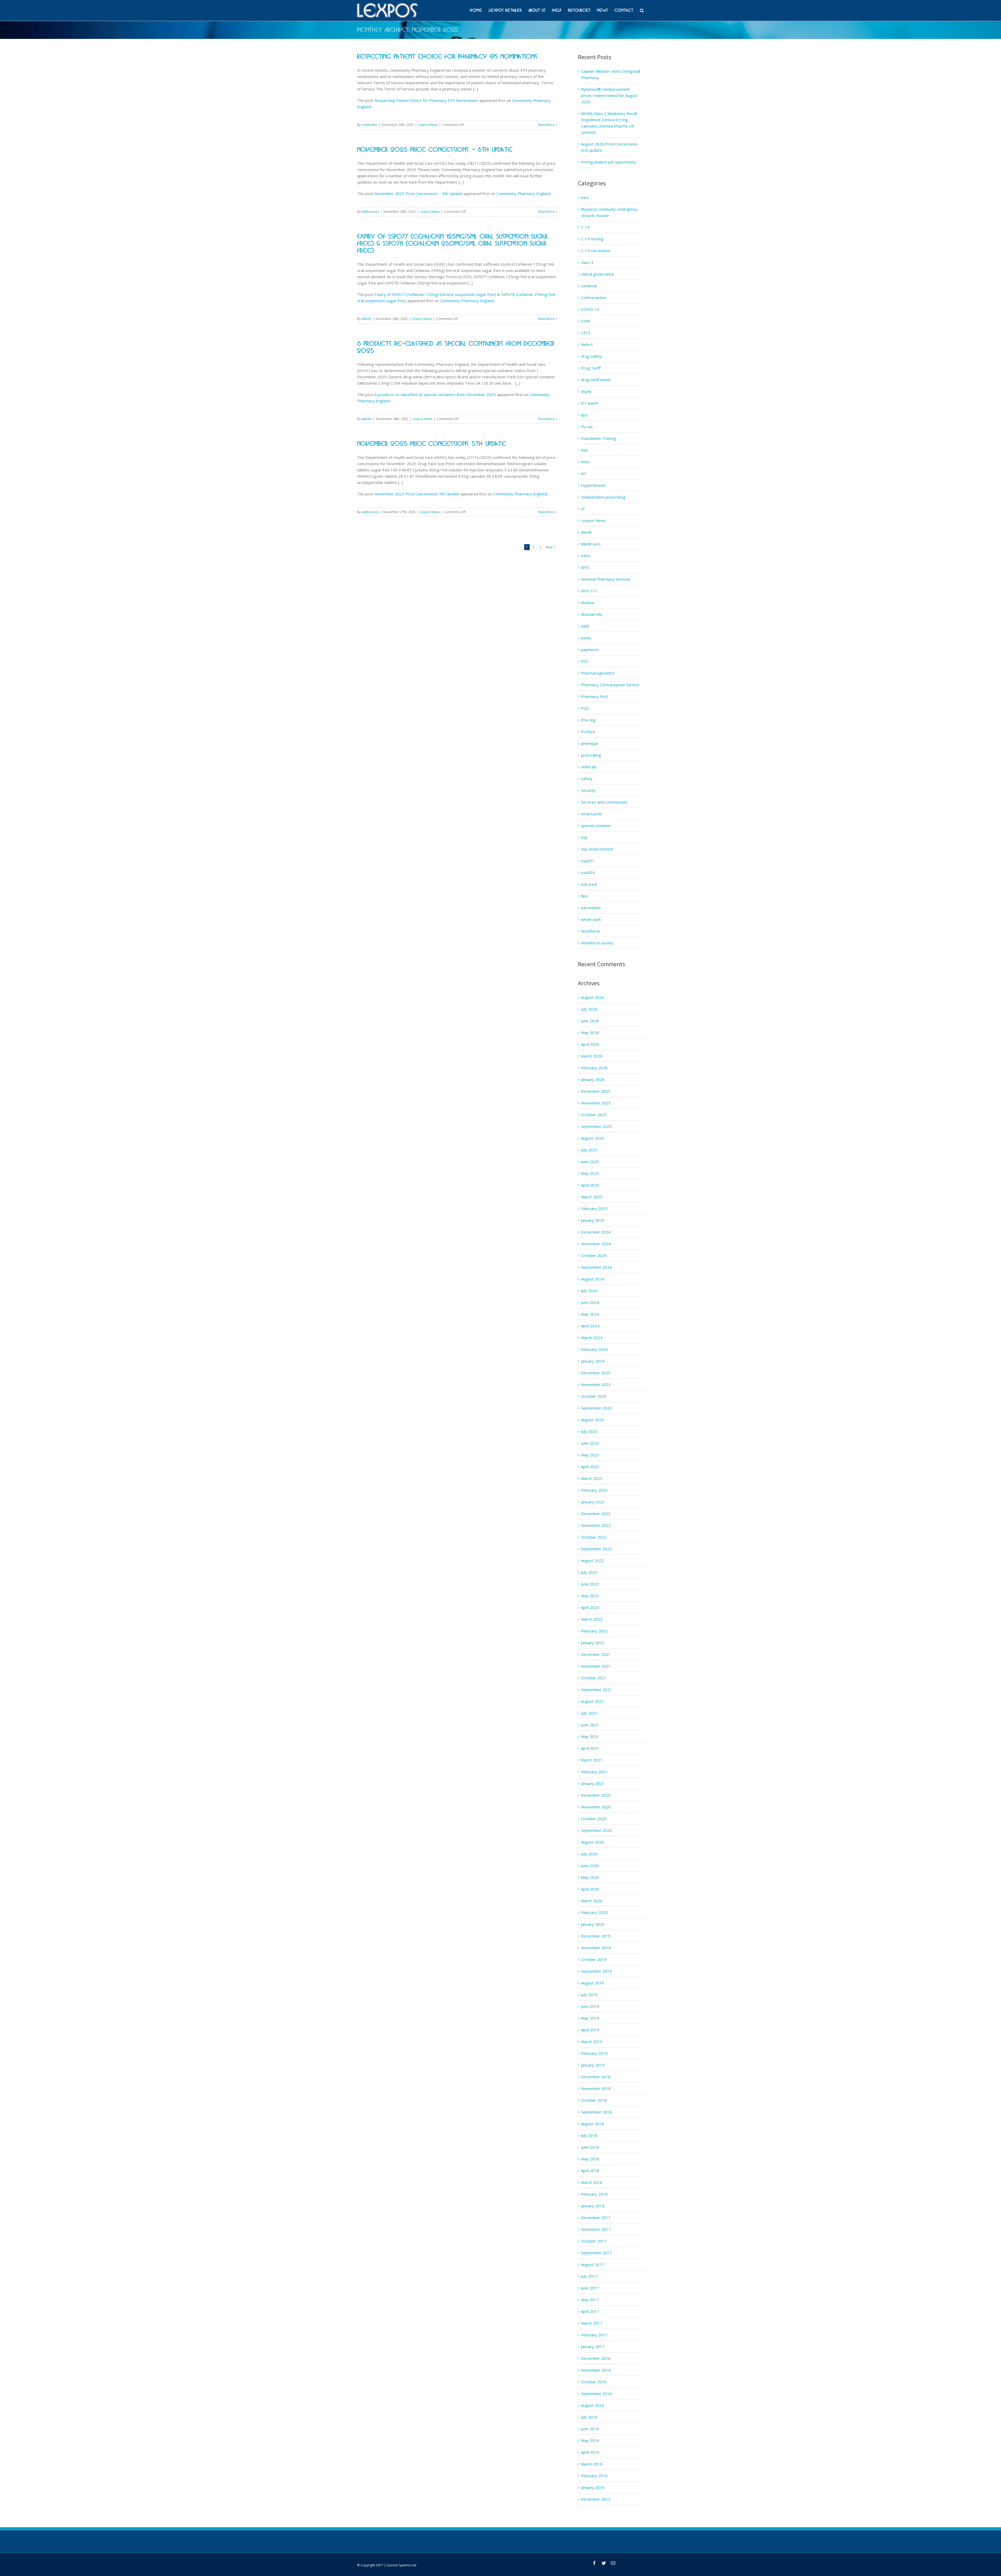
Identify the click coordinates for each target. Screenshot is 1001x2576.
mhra (586, 556)
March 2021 (592, 1760)
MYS (585, 567)
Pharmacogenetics (598, 673)
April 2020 (590, 1889)
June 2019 (590, 2006)
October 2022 (594, 1537)
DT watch (590, 403)
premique (590, 743)
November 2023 (596, 1384)
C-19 (585, 227)
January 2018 (593, 2206)
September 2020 (596, 1830)
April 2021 (590, 1748)
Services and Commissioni (604, 802)
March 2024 (592, 1338)
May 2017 (590, 2300)
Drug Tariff (591, 368)
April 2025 (590, 1185)
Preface (588, 732)
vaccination (591, 908)
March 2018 (592, 2182)
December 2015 (596, 2499)
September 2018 (596, 2112)
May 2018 (590, 2159)
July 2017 (589, 2276)
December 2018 (596, 2077)
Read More (546, 125)
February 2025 (594, 1208)
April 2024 (590, 1326)
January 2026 (593, 1079)
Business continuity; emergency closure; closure (609, 212)
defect (587, 344)
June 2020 (590, 1866)
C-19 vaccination (596, 251)
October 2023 (594, 1396)
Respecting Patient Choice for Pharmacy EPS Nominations (447, 57)
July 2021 (589, 1713)
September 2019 (596, 1971)
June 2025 (590, 1162)
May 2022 (590, 1596)
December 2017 (596, 2217)
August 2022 (593, 1560)
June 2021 (590, 1725)
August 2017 (593, 2264)
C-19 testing (592, 239)
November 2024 (596, 1244)
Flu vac (587, 427)
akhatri (367, 419)
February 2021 (594, 1772)
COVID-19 (590, 309)
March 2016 (592, 2464)
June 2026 (590, 1021)
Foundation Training (599, 438)
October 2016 (594, 2382)
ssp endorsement (597, 849)
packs (586, 638)
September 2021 (596, 1690)
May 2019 (590, 2018)
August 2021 (593, 1701)
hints (585, 462)
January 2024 (593, 1361)
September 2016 (596, 2393)
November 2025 (596, 1103)
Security (588, 790)
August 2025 (593, 1138)
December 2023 (596, 1373)
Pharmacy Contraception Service (610, 685)
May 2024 (590, 1314)
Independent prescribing (603, 497)
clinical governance (598, 274)
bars (585, 197)
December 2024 (596, 1232)
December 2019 (596, 1936)
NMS (585, 626)
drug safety (591, 356)
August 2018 (593, 2124)
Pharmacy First (594, 696)
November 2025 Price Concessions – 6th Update (435, 150)
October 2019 (594, 1959)
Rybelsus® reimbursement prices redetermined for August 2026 (609, 95)
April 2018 (590, 2171)
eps (584, 415)
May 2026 (590, 1032)
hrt (584, 473)
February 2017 (594, 2335)
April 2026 (590, 1044)
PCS (585, 661)
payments (590, 649)
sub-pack (589, 884)
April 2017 (590, 2311)
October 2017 (594, 2241)
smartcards (591, 814)
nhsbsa (587, 603)
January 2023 (593, 1502)
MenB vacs (591, 544)
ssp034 (588, 872)
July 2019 (589, 1995)
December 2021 (596, 1654)
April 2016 (590, 2452)
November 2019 (596, 1948)
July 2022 (589, 1572)
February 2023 (594, 1490)
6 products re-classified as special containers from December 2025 (435, 394)
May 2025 (590, 1173)
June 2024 (590, 1302)
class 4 (587, 262)
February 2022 (594, 1631)
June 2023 (590, 1443)
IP (583, 509)
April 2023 (590, 1467)
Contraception (594, 297)
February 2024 (594, 1349)
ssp (584, 837)
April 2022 (590, 1607)
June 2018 (590, 2147)
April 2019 (590, 2030)
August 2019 (593, 1983)
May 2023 (590, 1455)
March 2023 (592, 1478)
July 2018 (589, 2135)
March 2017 (592, 2323)
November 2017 (596, 2229)
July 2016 (589, 2417)
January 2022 (593, 1643)
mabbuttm (369, 125)
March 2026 (592, 1056)
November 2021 (596, 1666)
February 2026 (594, 1068)
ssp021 (588, 861)
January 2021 (593, 1783)
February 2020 (594, 1912)
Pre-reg (588, 720)
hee (584, 450)
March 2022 (592, 1619)
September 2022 (596, 1549)
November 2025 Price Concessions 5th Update (432, 444)
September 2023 (596, 1408)
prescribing (591, 755)
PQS (585, 708)
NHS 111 (589, 591)
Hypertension (593, 485)
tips (584, 896)
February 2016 (594, 2476)
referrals (589, 767)
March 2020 (592, 1901)
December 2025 (596, 1091)
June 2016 (590, 2429)
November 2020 (596, 1807)
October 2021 (594, 1678)
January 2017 (593, 2347)
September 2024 (596, 1267)
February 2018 (594, 2194)
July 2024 (589, 1291)
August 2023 (593, 1420)
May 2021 (590, 1736)
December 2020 (596, 1795)
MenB (586, 532)
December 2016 (596, 2358)
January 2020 (593, 1924)
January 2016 (593, 2487)
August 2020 (593, 1842)
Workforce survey (597, 943)
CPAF (586, 321)
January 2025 (593, 1220)
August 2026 (593, 997)
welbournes (370, 212)
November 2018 (596, 2088)
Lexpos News (428, 125)
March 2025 (592, 1197)
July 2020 (589, 1854)
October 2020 (594, 1819)
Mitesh (366, 319)
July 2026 (589, 1009)
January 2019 (593, 2065)
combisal (589, 286)
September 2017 (596, 2253)
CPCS (586, 333)
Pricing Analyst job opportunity (609, 162)
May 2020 (590, 1877)
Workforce (590, 931)
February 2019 (594, 2053)
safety (587, 779)
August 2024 (593, 1279)
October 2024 (594, 1255)
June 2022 (590, 1584)
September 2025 (596, 1126)
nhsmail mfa (592, 614)
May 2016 (590, 2440)
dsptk (586, 391)
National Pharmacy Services (606, 579)
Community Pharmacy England (523, 193)
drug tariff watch (596, 380)
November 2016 (596, 2370)
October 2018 (594, 2100)
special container (596, 825)
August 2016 (593, 2405)
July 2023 (589, 1431)
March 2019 (592, 2042)
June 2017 (590, 2288)
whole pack (591, 919)
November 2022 (596, 1525)
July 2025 (589, 1150)
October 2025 (594, 1115)
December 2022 (596, 1514)
